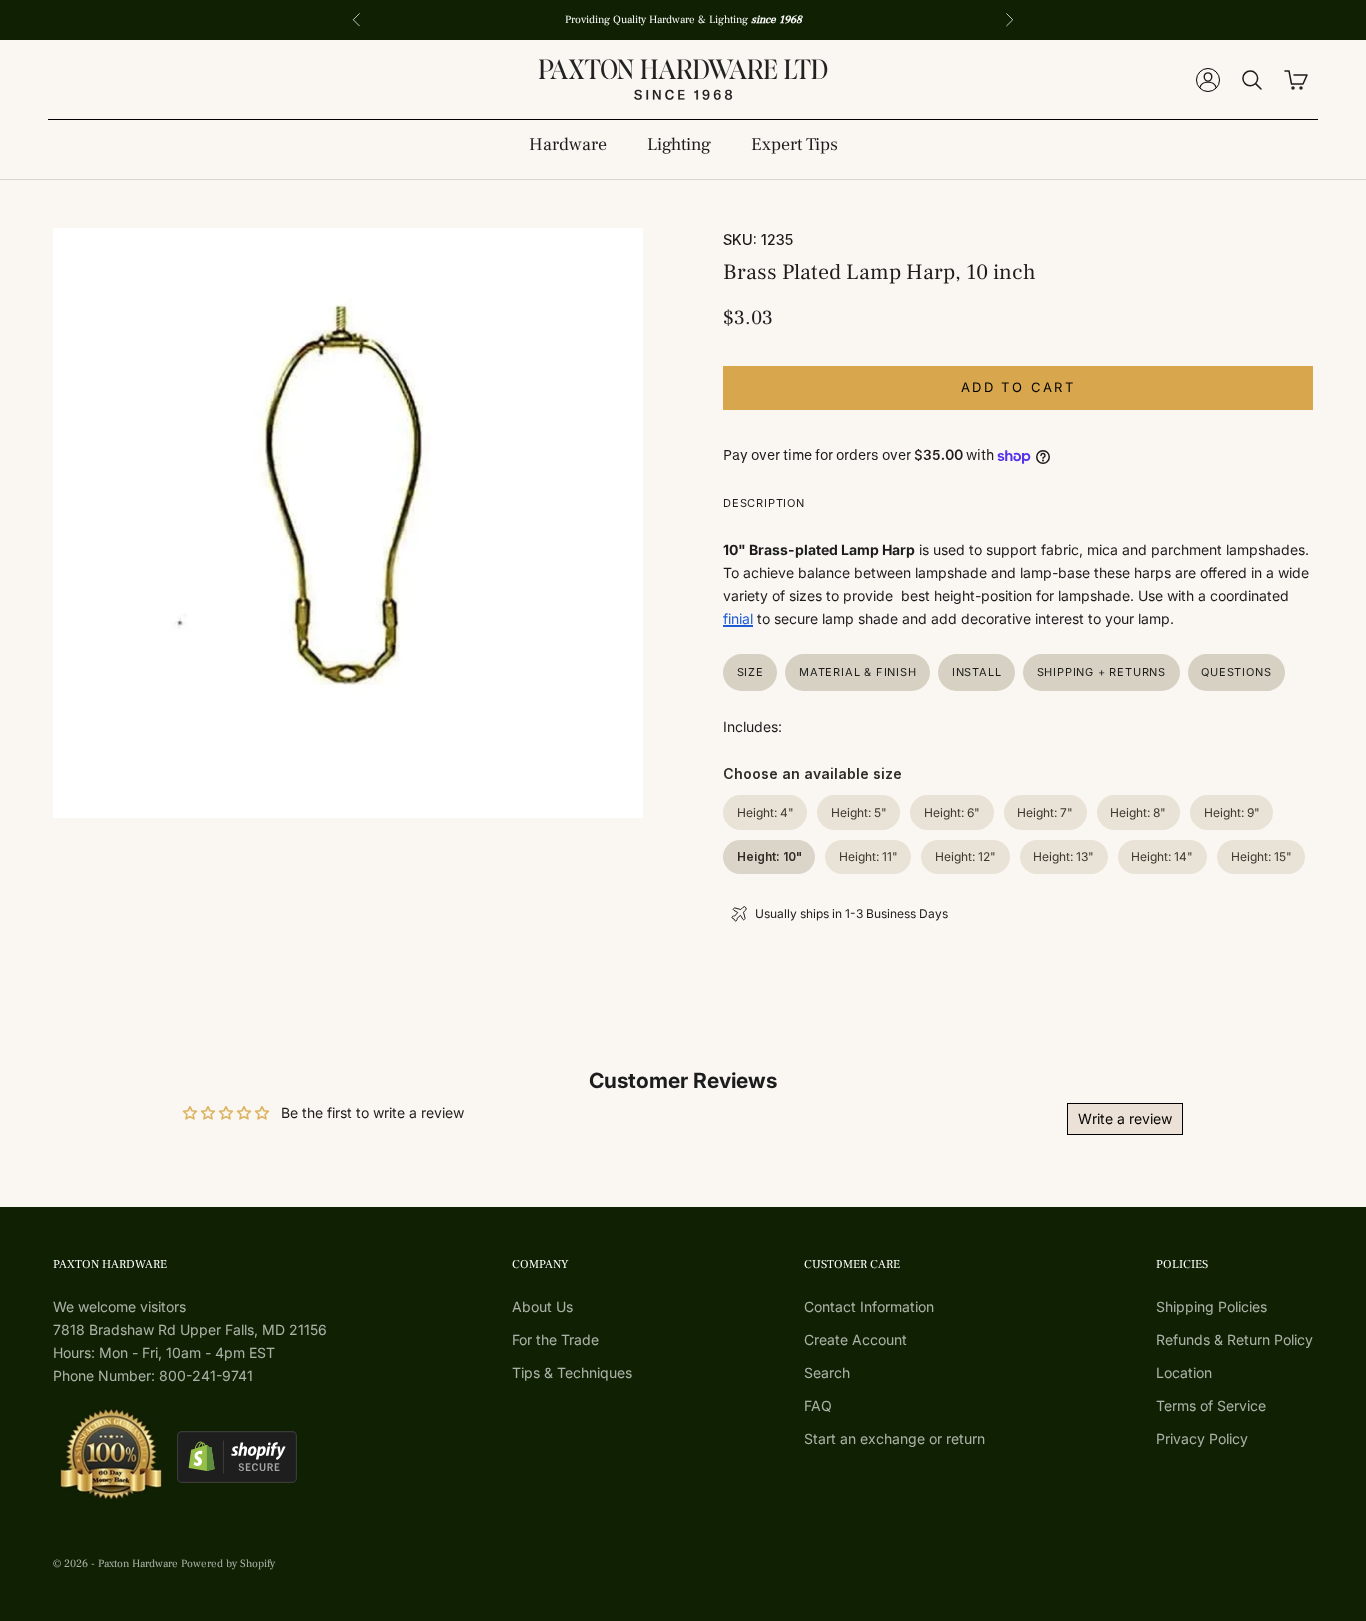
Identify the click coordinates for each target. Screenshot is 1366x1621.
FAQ (818, 1405)
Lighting (679, 144)
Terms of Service (1211, 1405)
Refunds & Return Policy (1234, 1339)
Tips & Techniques (572, 1372)
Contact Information (869, 1306)
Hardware (568, 144)
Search (827, 1372)
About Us (542, 1306)
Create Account (855, 1339)
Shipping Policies (1211, 1306)
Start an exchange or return (894, 1438)
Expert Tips (794, 144)
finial (738, 618)
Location (1184, 1372)
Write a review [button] (1125, 1118)
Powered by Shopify (228, 1563)
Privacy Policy (1202, 1438)
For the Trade (555, 1339)
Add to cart (1018, 387)
